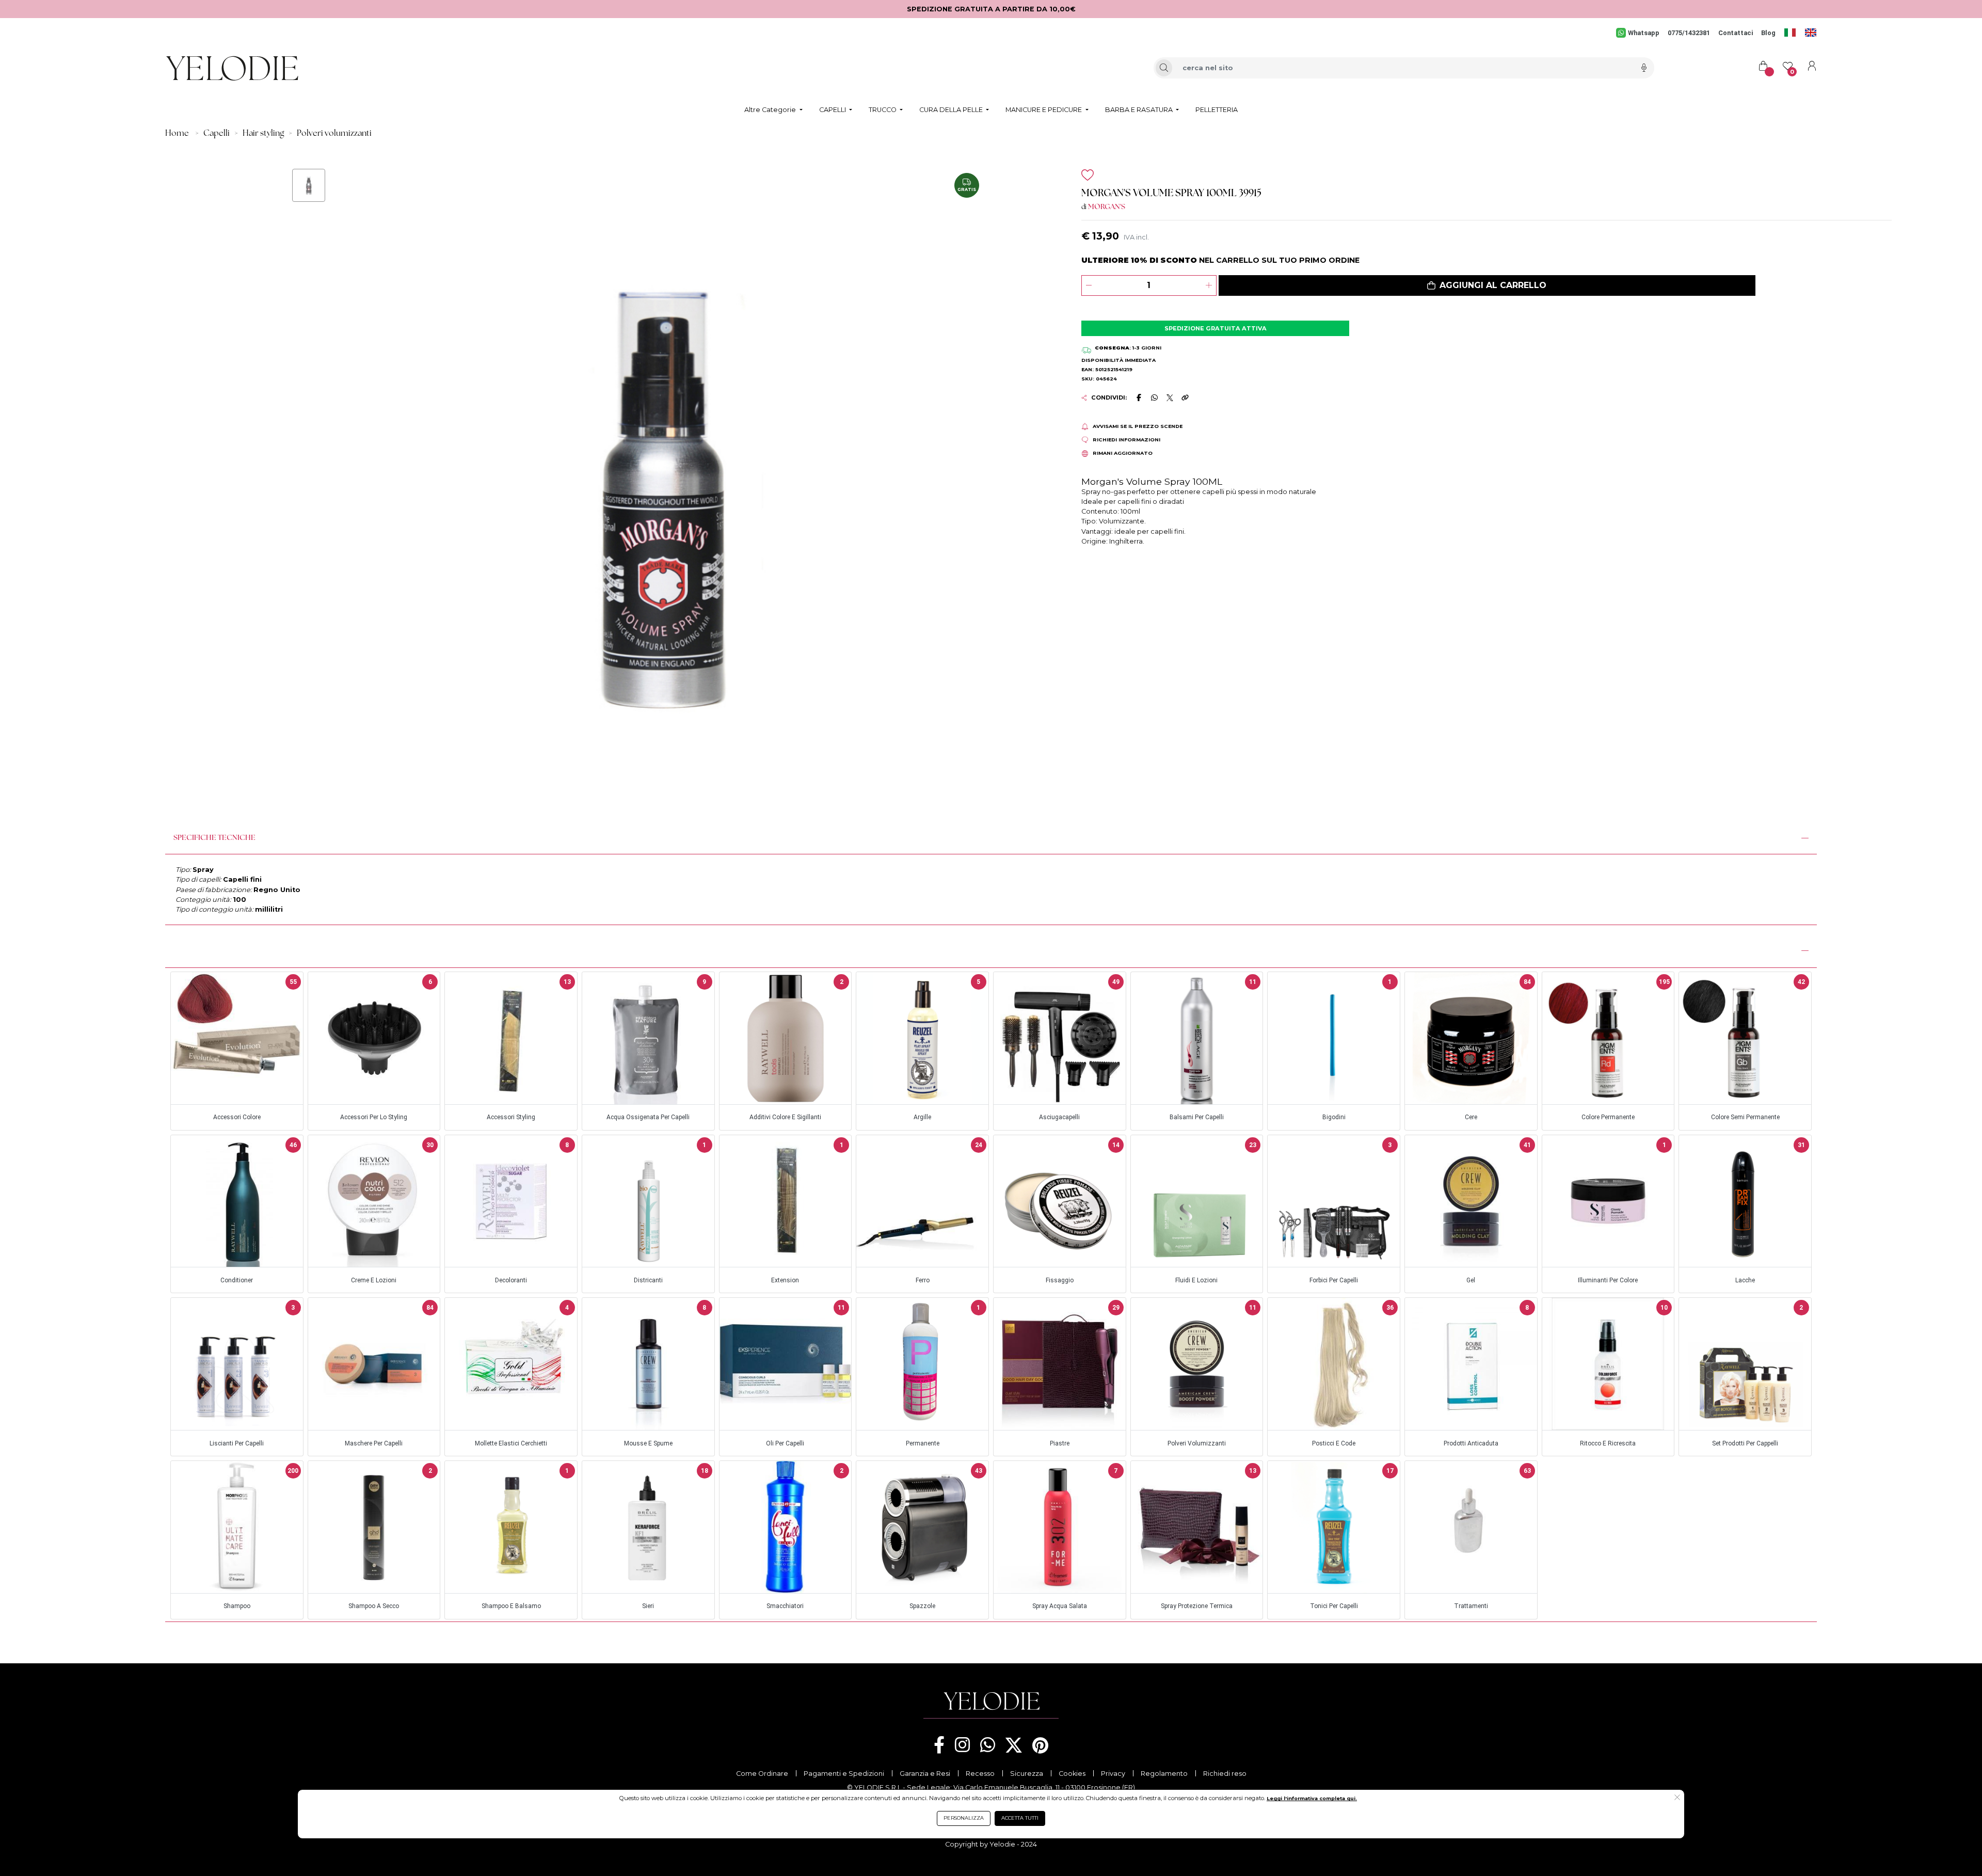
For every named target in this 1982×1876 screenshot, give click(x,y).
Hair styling (263, 134)
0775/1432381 (1689, 33)
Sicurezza (1027, 1774)
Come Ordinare (762, 1774)
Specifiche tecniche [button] (214, 838)
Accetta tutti (1020, 1818)
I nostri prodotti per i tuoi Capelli (241, 949)
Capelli (217, 134)
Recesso (980, 1774)
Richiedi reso (1225, 1774)
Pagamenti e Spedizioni (844, 1774)
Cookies (1072, 1774)
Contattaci (1736, 33)
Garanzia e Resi (925, 1774)
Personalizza (964, 1818)
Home (177, 134)
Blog (1768, 33)
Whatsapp (1644, 33)
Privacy (1113, 1774)
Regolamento (1164, 1774)
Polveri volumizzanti (334, 134)
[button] (1487, 285)
